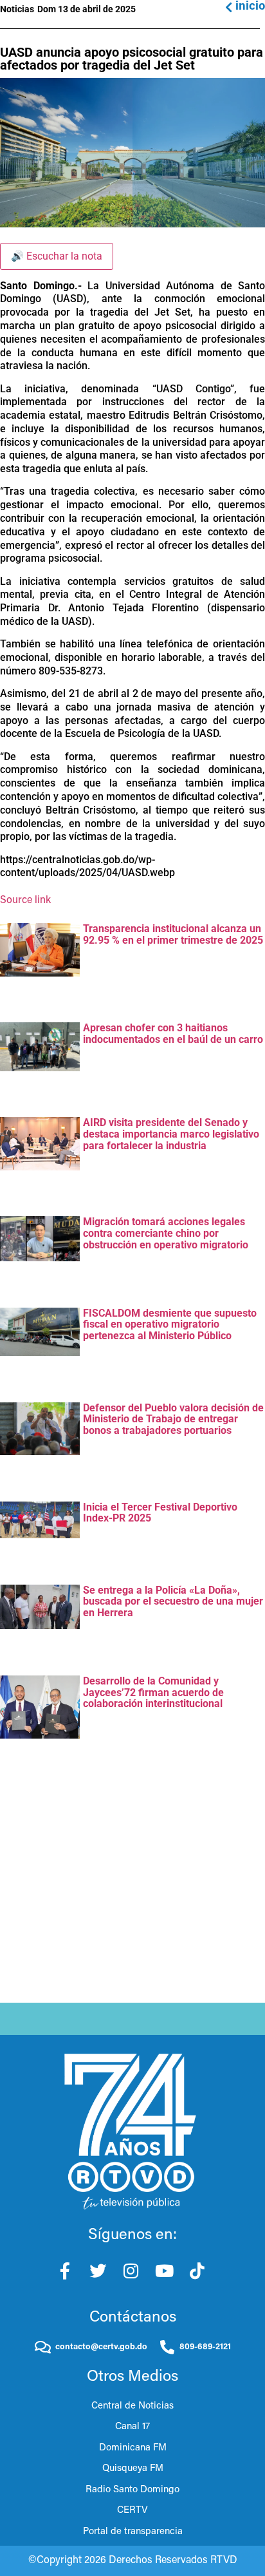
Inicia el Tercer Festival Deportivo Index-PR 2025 (160, 1513)
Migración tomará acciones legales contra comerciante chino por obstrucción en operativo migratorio (166, 1233)
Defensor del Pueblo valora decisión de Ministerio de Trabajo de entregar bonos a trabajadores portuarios (173, 1419)
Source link (25, 901)
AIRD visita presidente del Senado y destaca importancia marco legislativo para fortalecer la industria (171, 1134)
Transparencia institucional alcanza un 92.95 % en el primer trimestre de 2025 (173, 934)
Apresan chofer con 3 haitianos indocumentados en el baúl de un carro (173, 1034)
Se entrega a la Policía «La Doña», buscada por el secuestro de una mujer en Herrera (173, 1601)
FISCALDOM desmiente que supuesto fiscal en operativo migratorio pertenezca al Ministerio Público (170, 1324)
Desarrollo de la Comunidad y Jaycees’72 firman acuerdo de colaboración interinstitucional (153, 1692)
